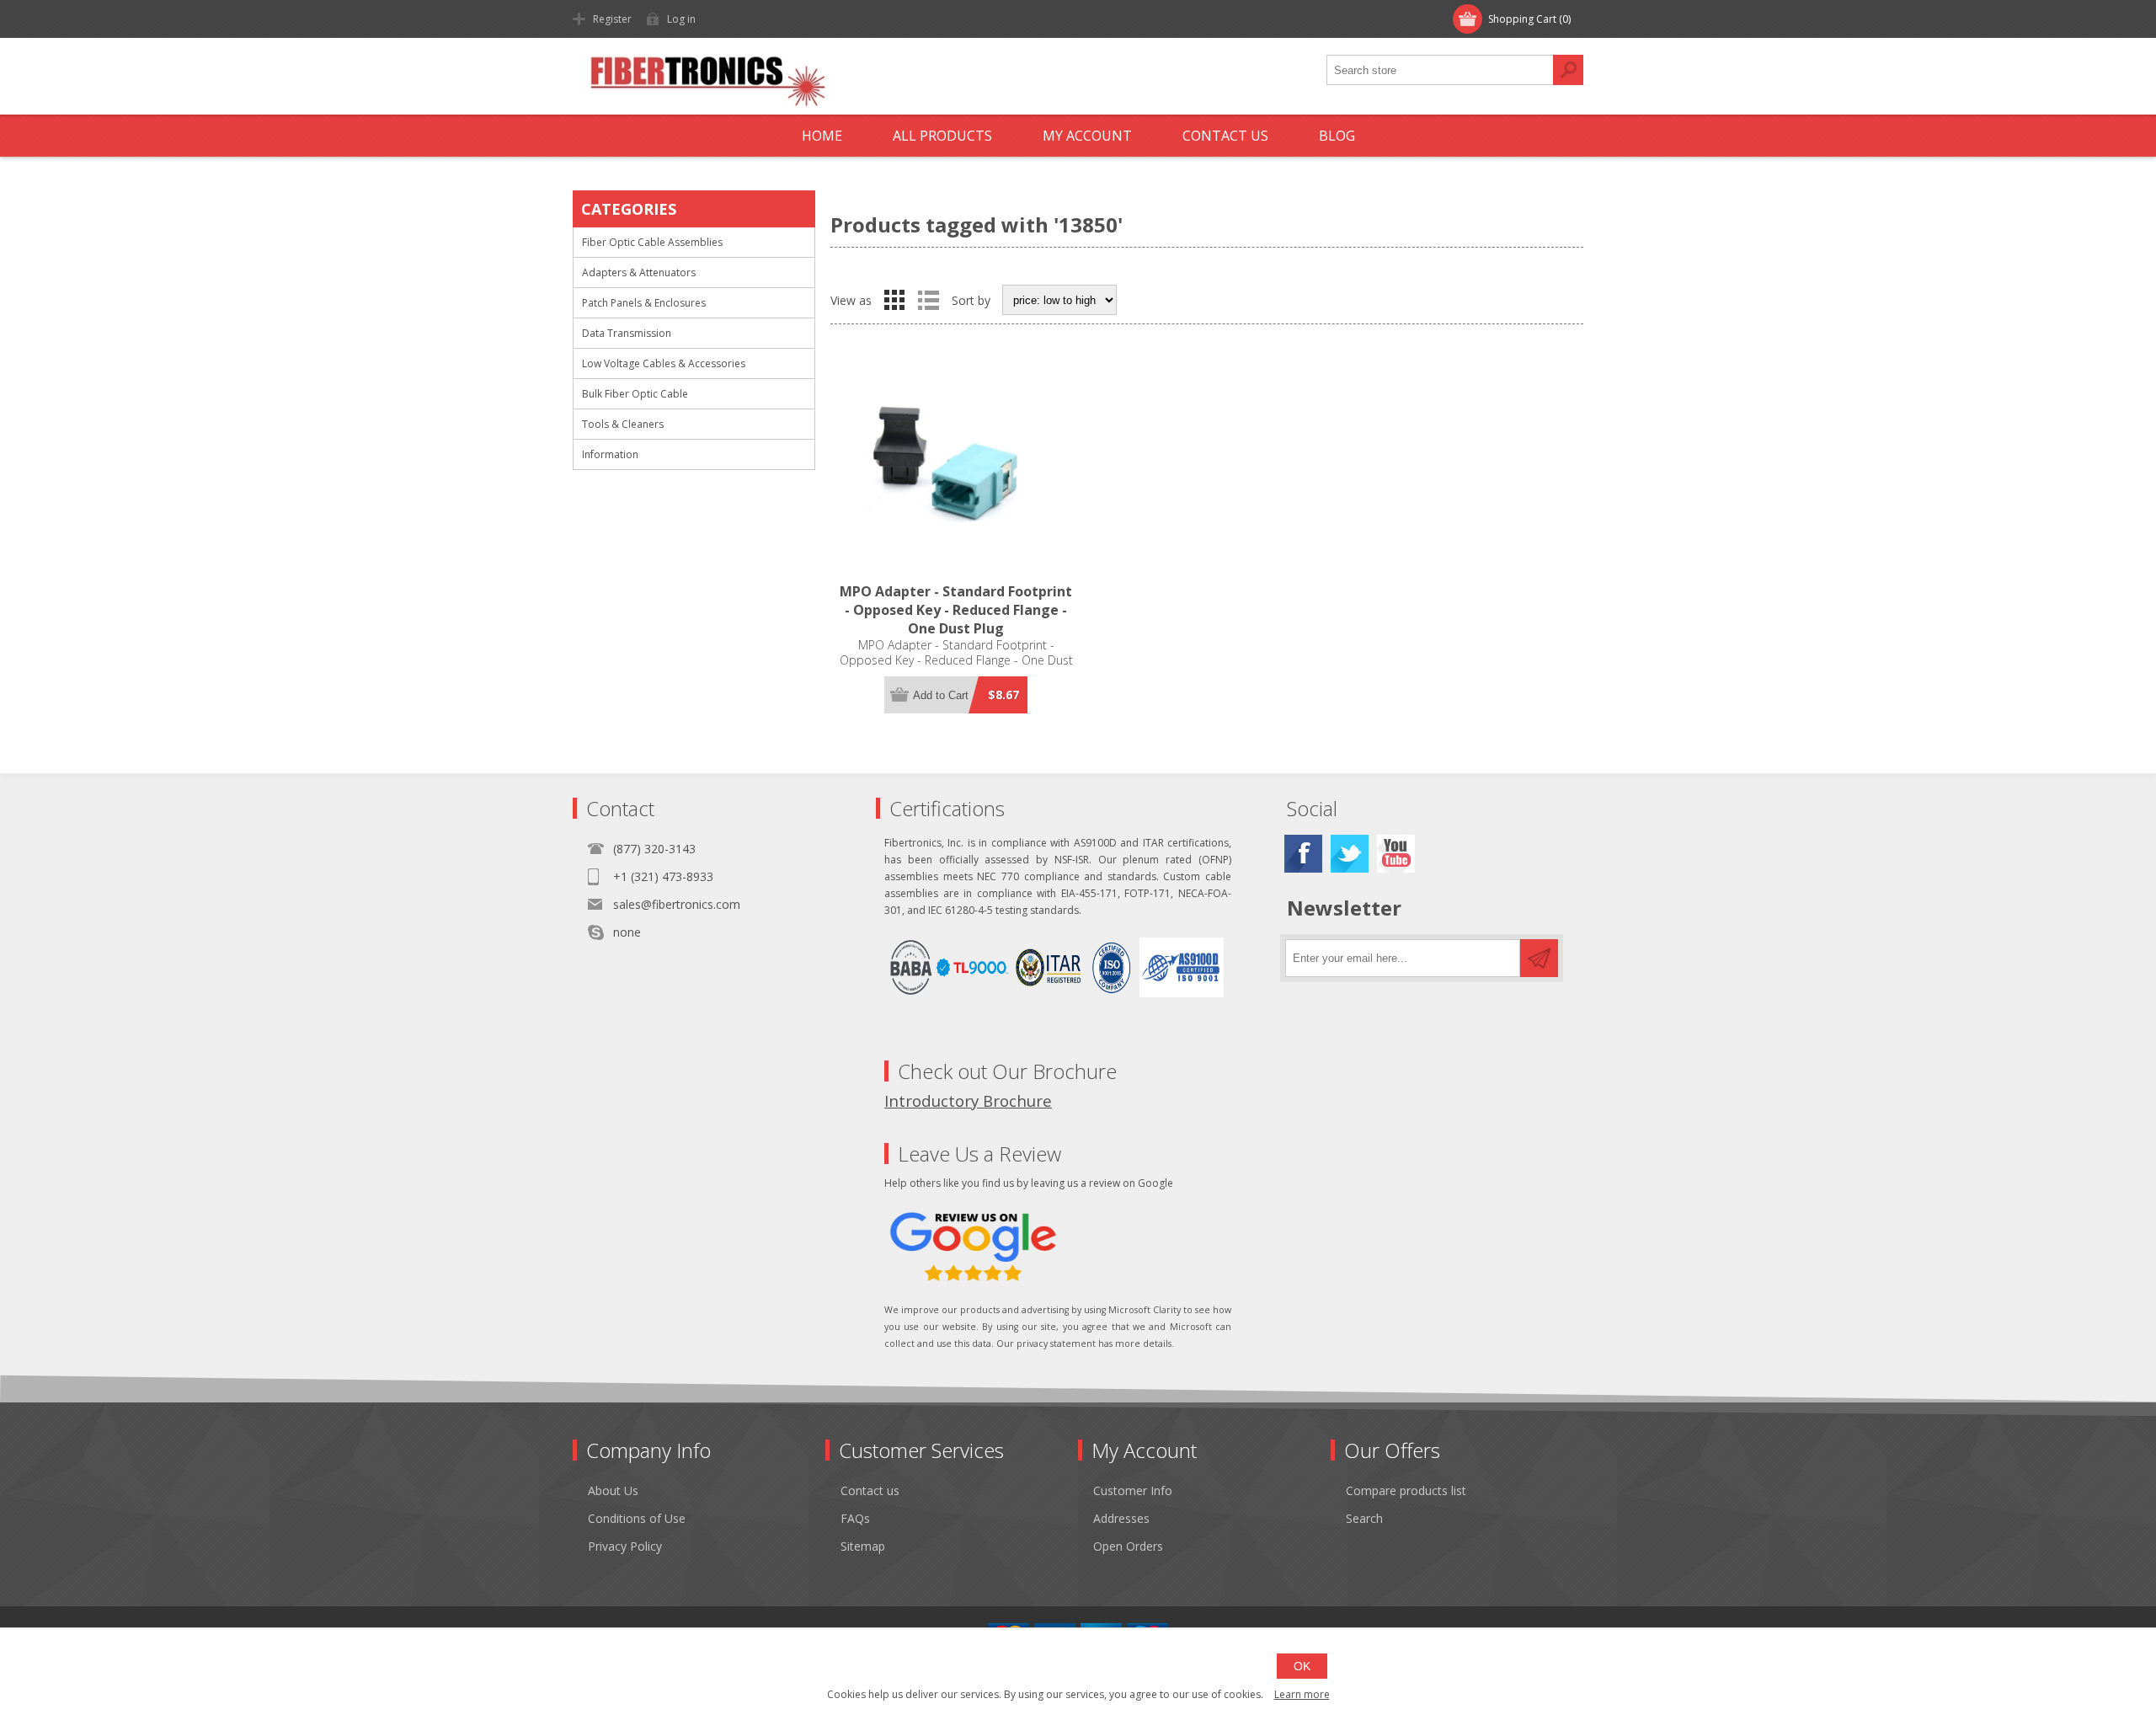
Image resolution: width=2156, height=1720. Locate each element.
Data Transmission (627, 333)
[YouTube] (1396, 854)
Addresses (1121, 1518)
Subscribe (1539, 958)
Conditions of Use (637, 1518)
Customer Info (1133, 1490)
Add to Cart (941, 695)
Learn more (1302, 1694)
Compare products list (1406, 1490)
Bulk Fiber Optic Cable (635, 394)
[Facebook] (1303, 854)
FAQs (855, 1518)
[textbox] (1440, 70)
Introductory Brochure (968, 1100)
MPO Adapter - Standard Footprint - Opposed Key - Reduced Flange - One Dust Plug (956, 610)
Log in (681, 19)
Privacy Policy (625, 1546)
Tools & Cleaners (623, 424)
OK (1302, 1666)
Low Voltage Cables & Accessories (664, 363)
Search (1568, 70)
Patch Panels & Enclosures (644, 303)
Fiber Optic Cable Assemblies (652, 242)
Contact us (870, 1490)
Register (612, 19)
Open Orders (1128, 1546)
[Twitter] (1350, 854)
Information (610, 454)
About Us (613, 1490)
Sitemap (863, 1546)
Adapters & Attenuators (639, 272)
